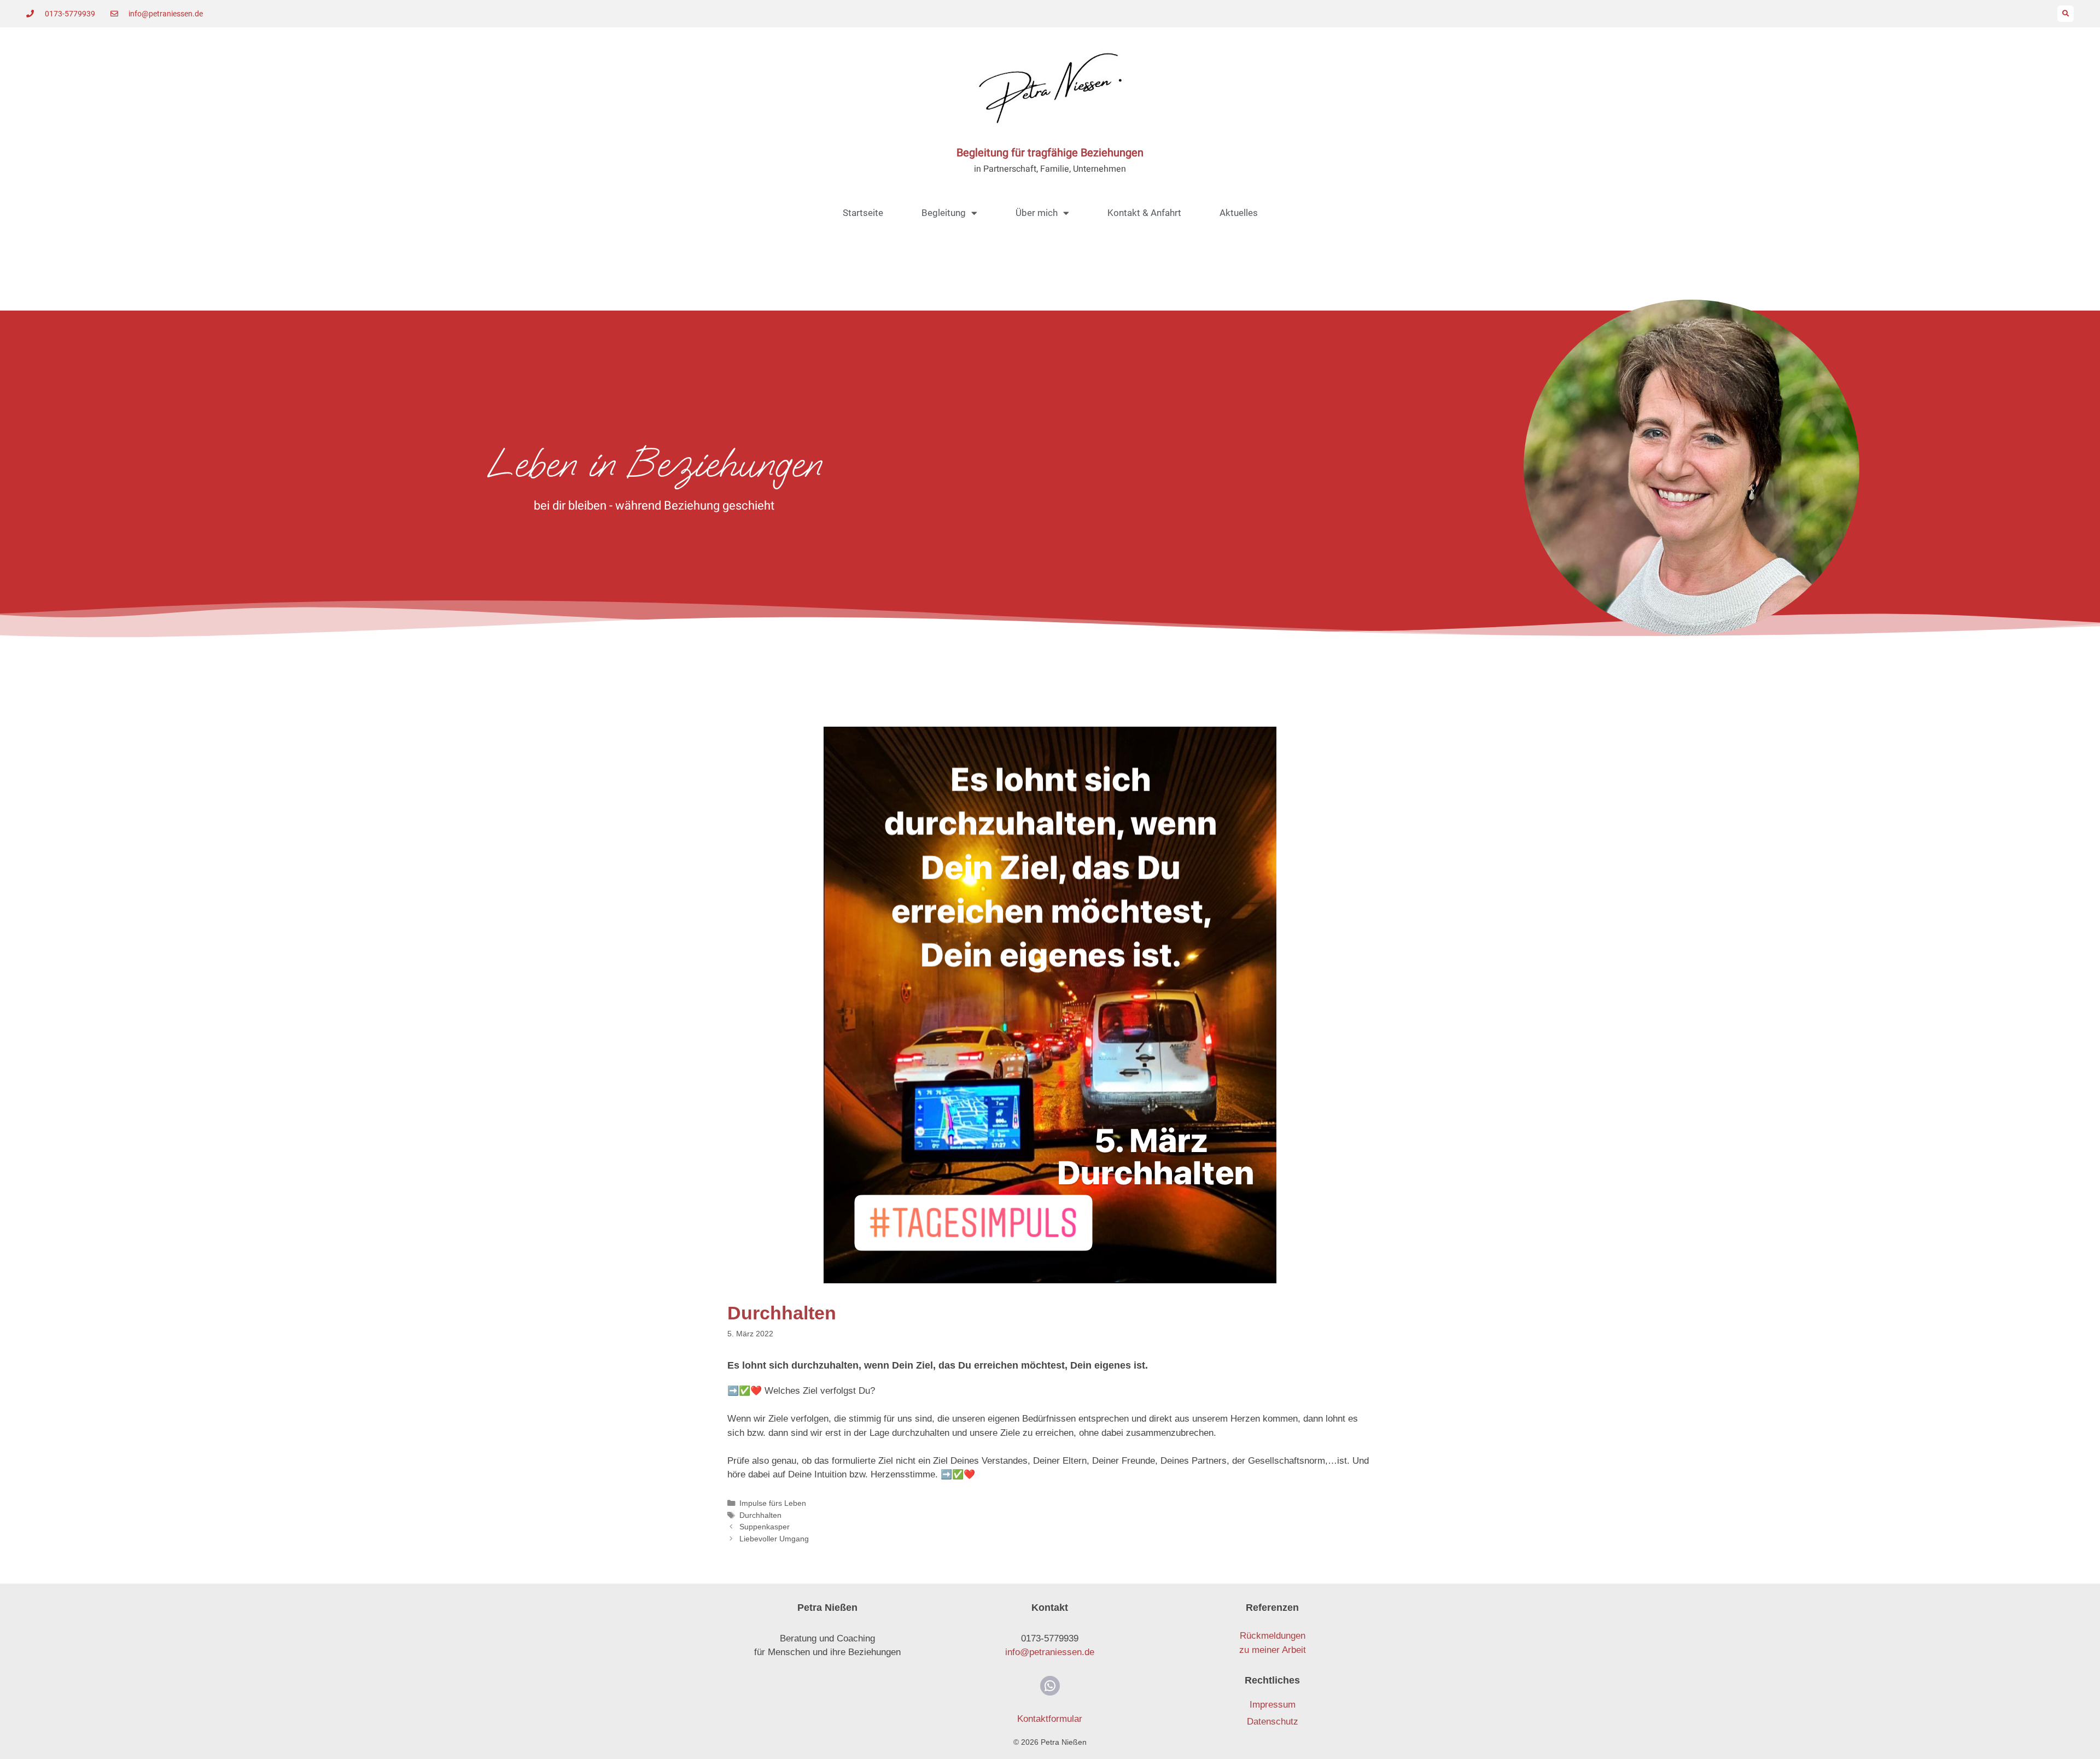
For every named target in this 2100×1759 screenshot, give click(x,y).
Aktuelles (1239, 213)
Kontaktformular (1050, 1719)
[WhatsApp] (1050, 1686)
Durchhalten (760, 1515)
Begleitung (944, 213)
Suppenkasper (765, 1527)
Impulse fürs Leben (773, 1503)
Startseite (863, 213)
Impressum (1273, 1705)
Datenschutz (1273, 1722)
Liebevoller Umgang (774, 1539)
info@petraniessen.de (1050, 1652)
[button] (2066, 14)
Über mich (1037, 213)
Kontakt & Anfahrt (1144, 213)
